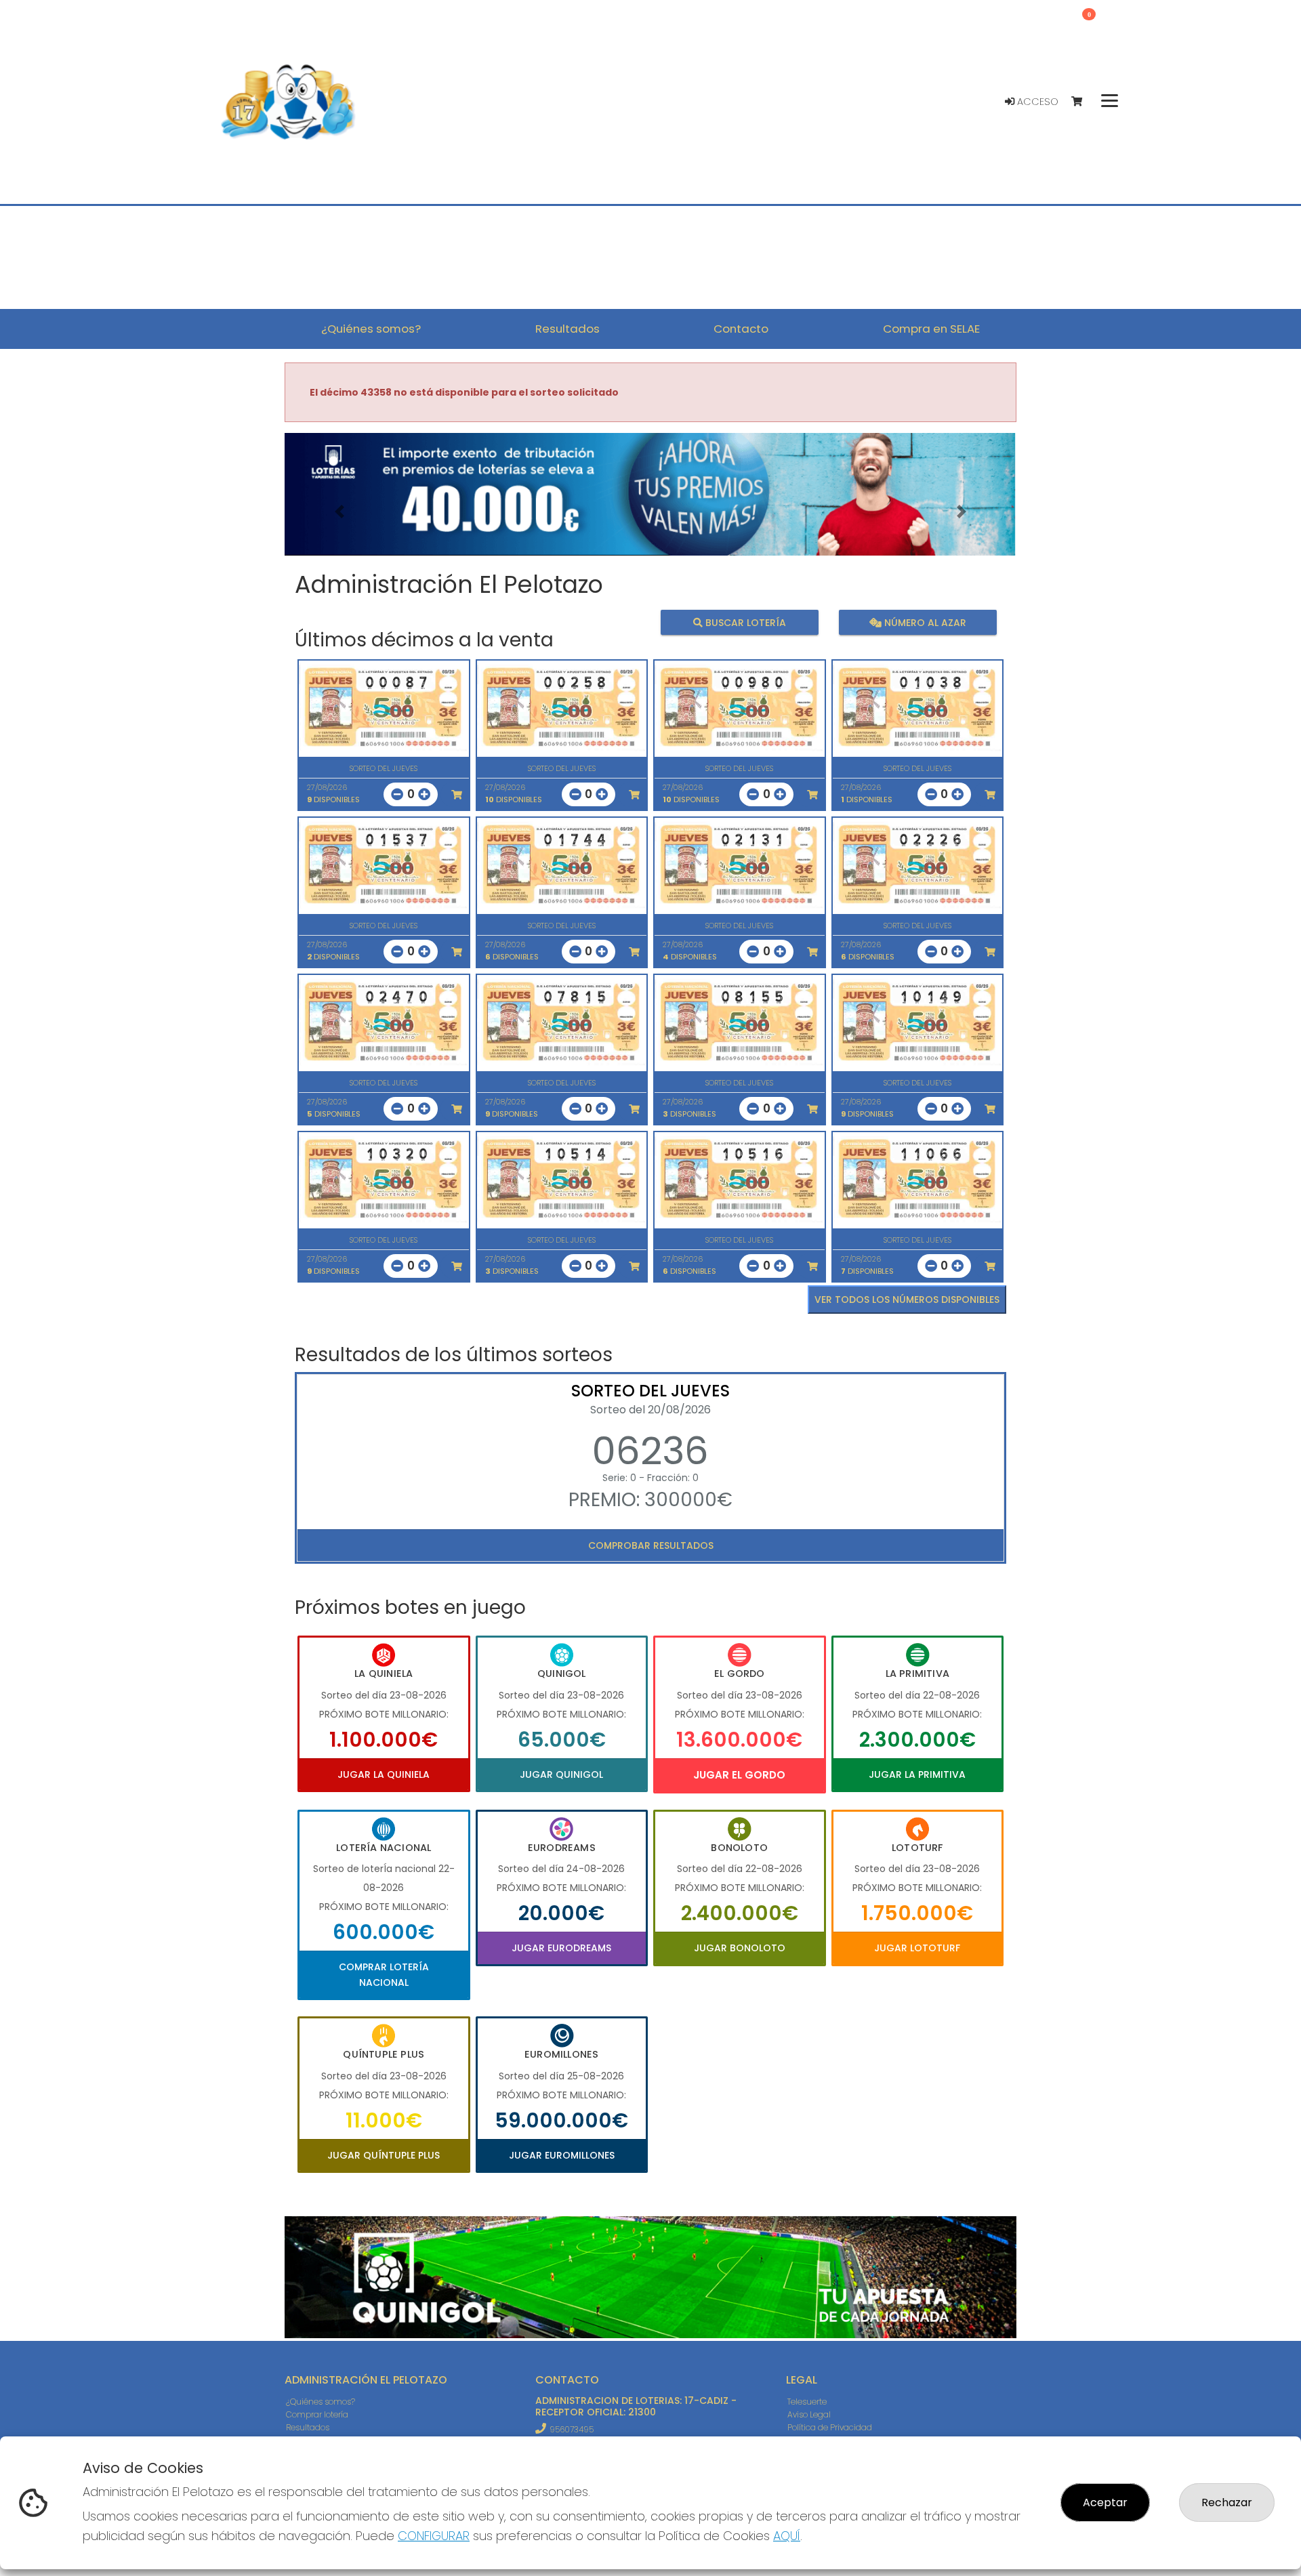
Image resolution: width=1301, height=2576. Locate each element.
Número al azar (923, 622)
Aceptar (1105, 2502)
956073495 (572, 2429)
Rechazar (1227, 2502)
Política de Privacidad (830, 2427)
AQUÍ (787, 2536)
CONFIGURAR (434, 2536)
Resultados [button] (567, 329)
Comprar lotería (317, 2414)
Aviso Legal (809, 2414)
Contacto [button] (741, 329)
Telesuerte (807, 2402)
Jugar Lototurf (917, 1948)
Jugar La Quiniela (384, 1774)
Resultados (308, 2427)
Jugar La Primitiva (917, 1774)
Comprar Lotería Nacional (384, 1974)
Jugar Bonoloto (740, 1948)
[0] (1083, 102)
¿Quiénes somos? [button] (371, 329)
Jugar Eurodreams (561, 1948)
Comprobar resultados (651, 1545)
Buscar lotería (744, 622)
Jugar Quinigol (561, 1774)
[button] (339, 511)
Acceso (1036, 102)
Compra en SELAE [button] (931, 329)
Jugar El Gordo (739, 1775)
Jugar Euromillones (562, 2155)
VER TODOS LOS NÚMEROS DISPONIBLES (907, 1300)
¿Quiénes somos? (321, 2402)
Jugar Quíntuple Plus (384, 2155)
